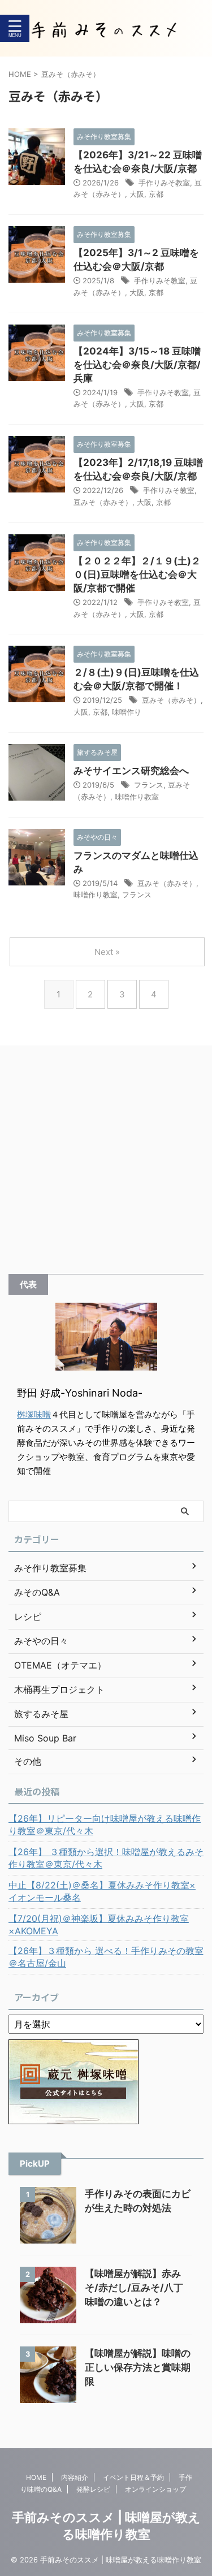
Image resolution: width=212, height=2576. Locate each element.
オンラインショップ (155, 2489)
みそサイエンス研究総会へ (131, 771)
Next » (107, 952)
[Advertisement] (106, 1162)
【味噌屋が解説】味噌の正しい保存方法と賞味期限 (138, 2367)
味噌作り (127, 712)
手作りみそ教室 (164, 183)
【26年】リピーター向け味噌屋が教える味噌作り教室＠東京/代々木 (105, 1825)
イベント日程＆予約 (133, 2477)
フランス (149, 785)
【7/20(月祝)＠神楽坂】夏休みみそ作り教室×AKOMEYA (99, 1925)
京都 (156, 194)
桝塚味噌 (34, 1414)
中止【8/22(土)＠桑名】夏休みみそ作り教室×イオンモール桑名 (102, 1891)
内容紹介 (75, 2477)
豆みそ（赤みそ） (103, 502)
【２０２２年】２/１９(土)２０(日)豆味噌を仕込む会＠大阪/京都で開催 (137, 574)
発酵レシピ (93, 2489)
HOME (36, 2477)
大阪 (137, 194)
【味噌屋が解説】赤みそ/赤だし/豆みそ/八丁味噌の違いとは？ (134, 2288)
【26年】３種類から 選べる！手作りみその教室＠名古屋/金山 (106, 1957)
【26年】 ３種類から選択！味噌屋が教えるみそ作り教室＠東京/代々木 (106, 1858)
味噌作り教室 (137, 797)
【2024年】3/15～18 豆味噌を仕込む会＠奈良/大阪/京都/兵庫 (137, 365)
